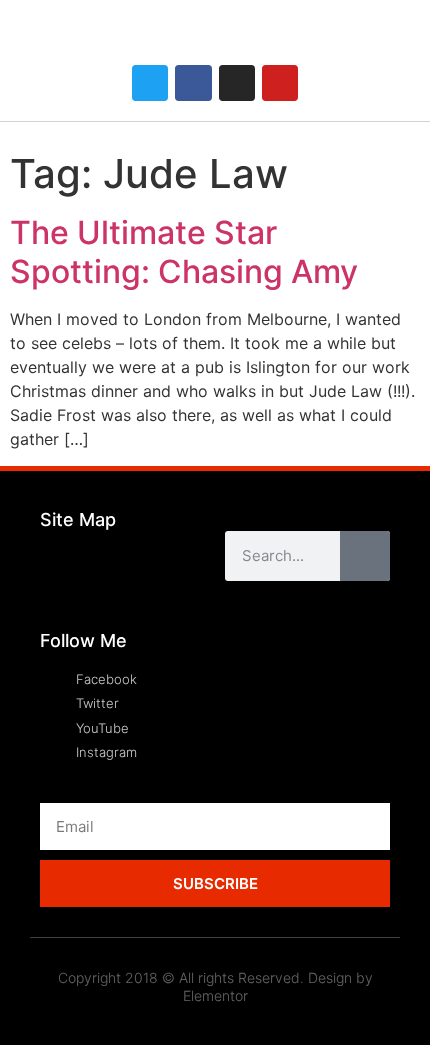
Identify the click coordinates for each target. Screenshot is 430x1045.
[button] (391, 42)
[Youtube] (280, 83)
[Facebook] (193, 83)
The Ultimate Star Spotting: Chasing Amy (184, 251)
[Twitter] (150, 83)
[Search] (365, 556)
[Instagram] (237, 83)
